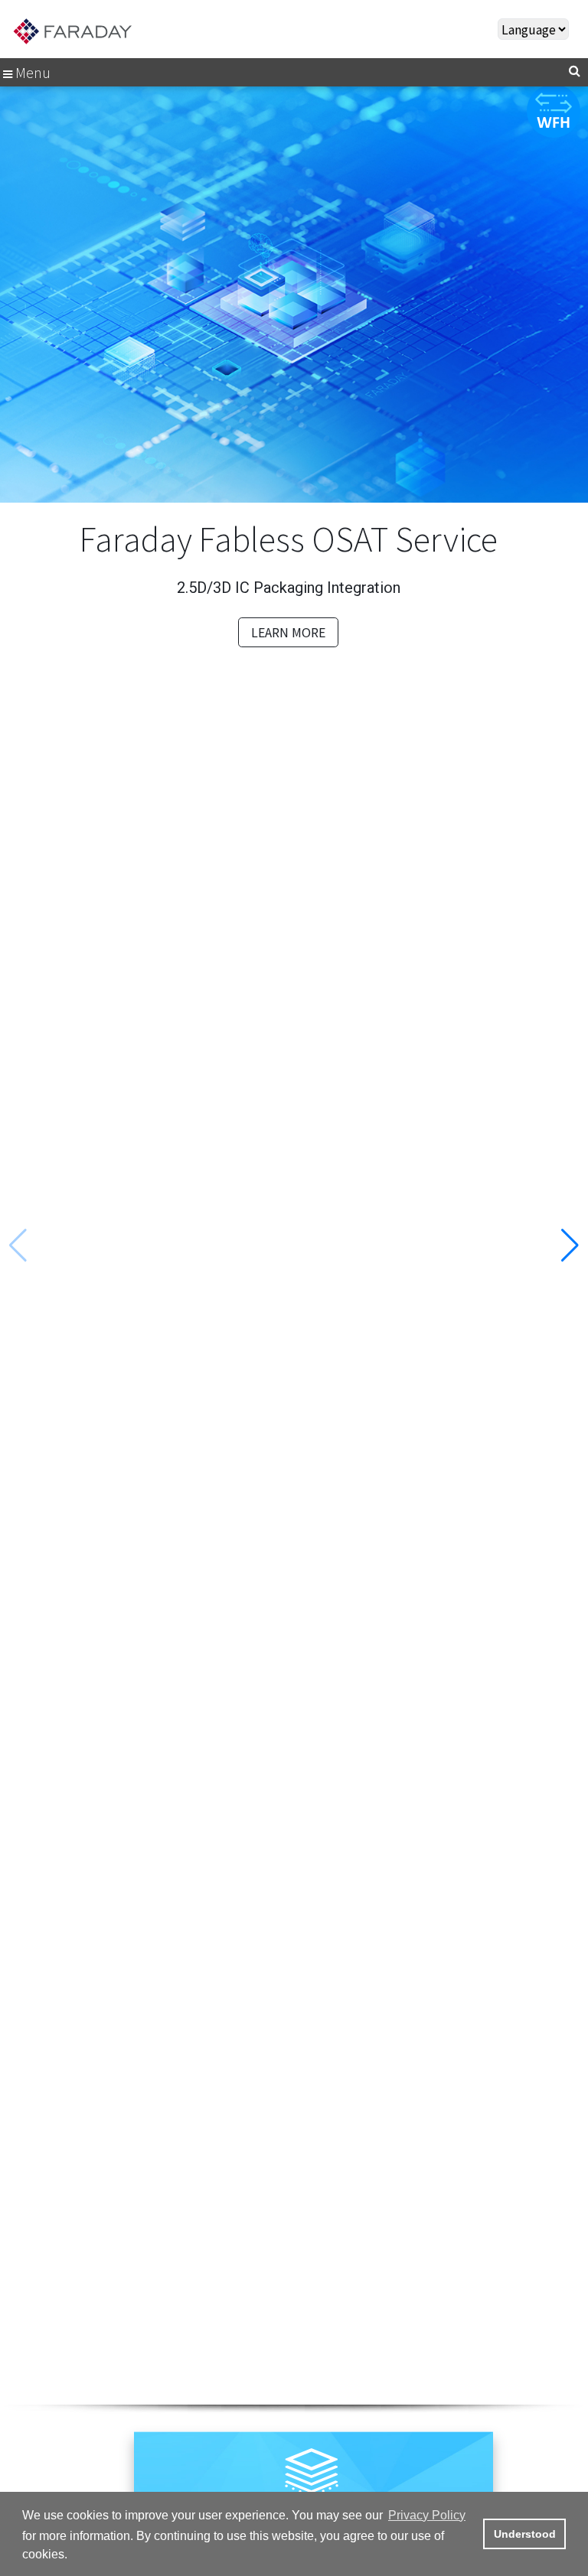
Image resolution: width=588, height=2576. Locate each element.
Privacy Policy (427, 2515)
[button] (570, 1246)
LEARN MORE (288, 632)
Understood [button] (525, 2534)
